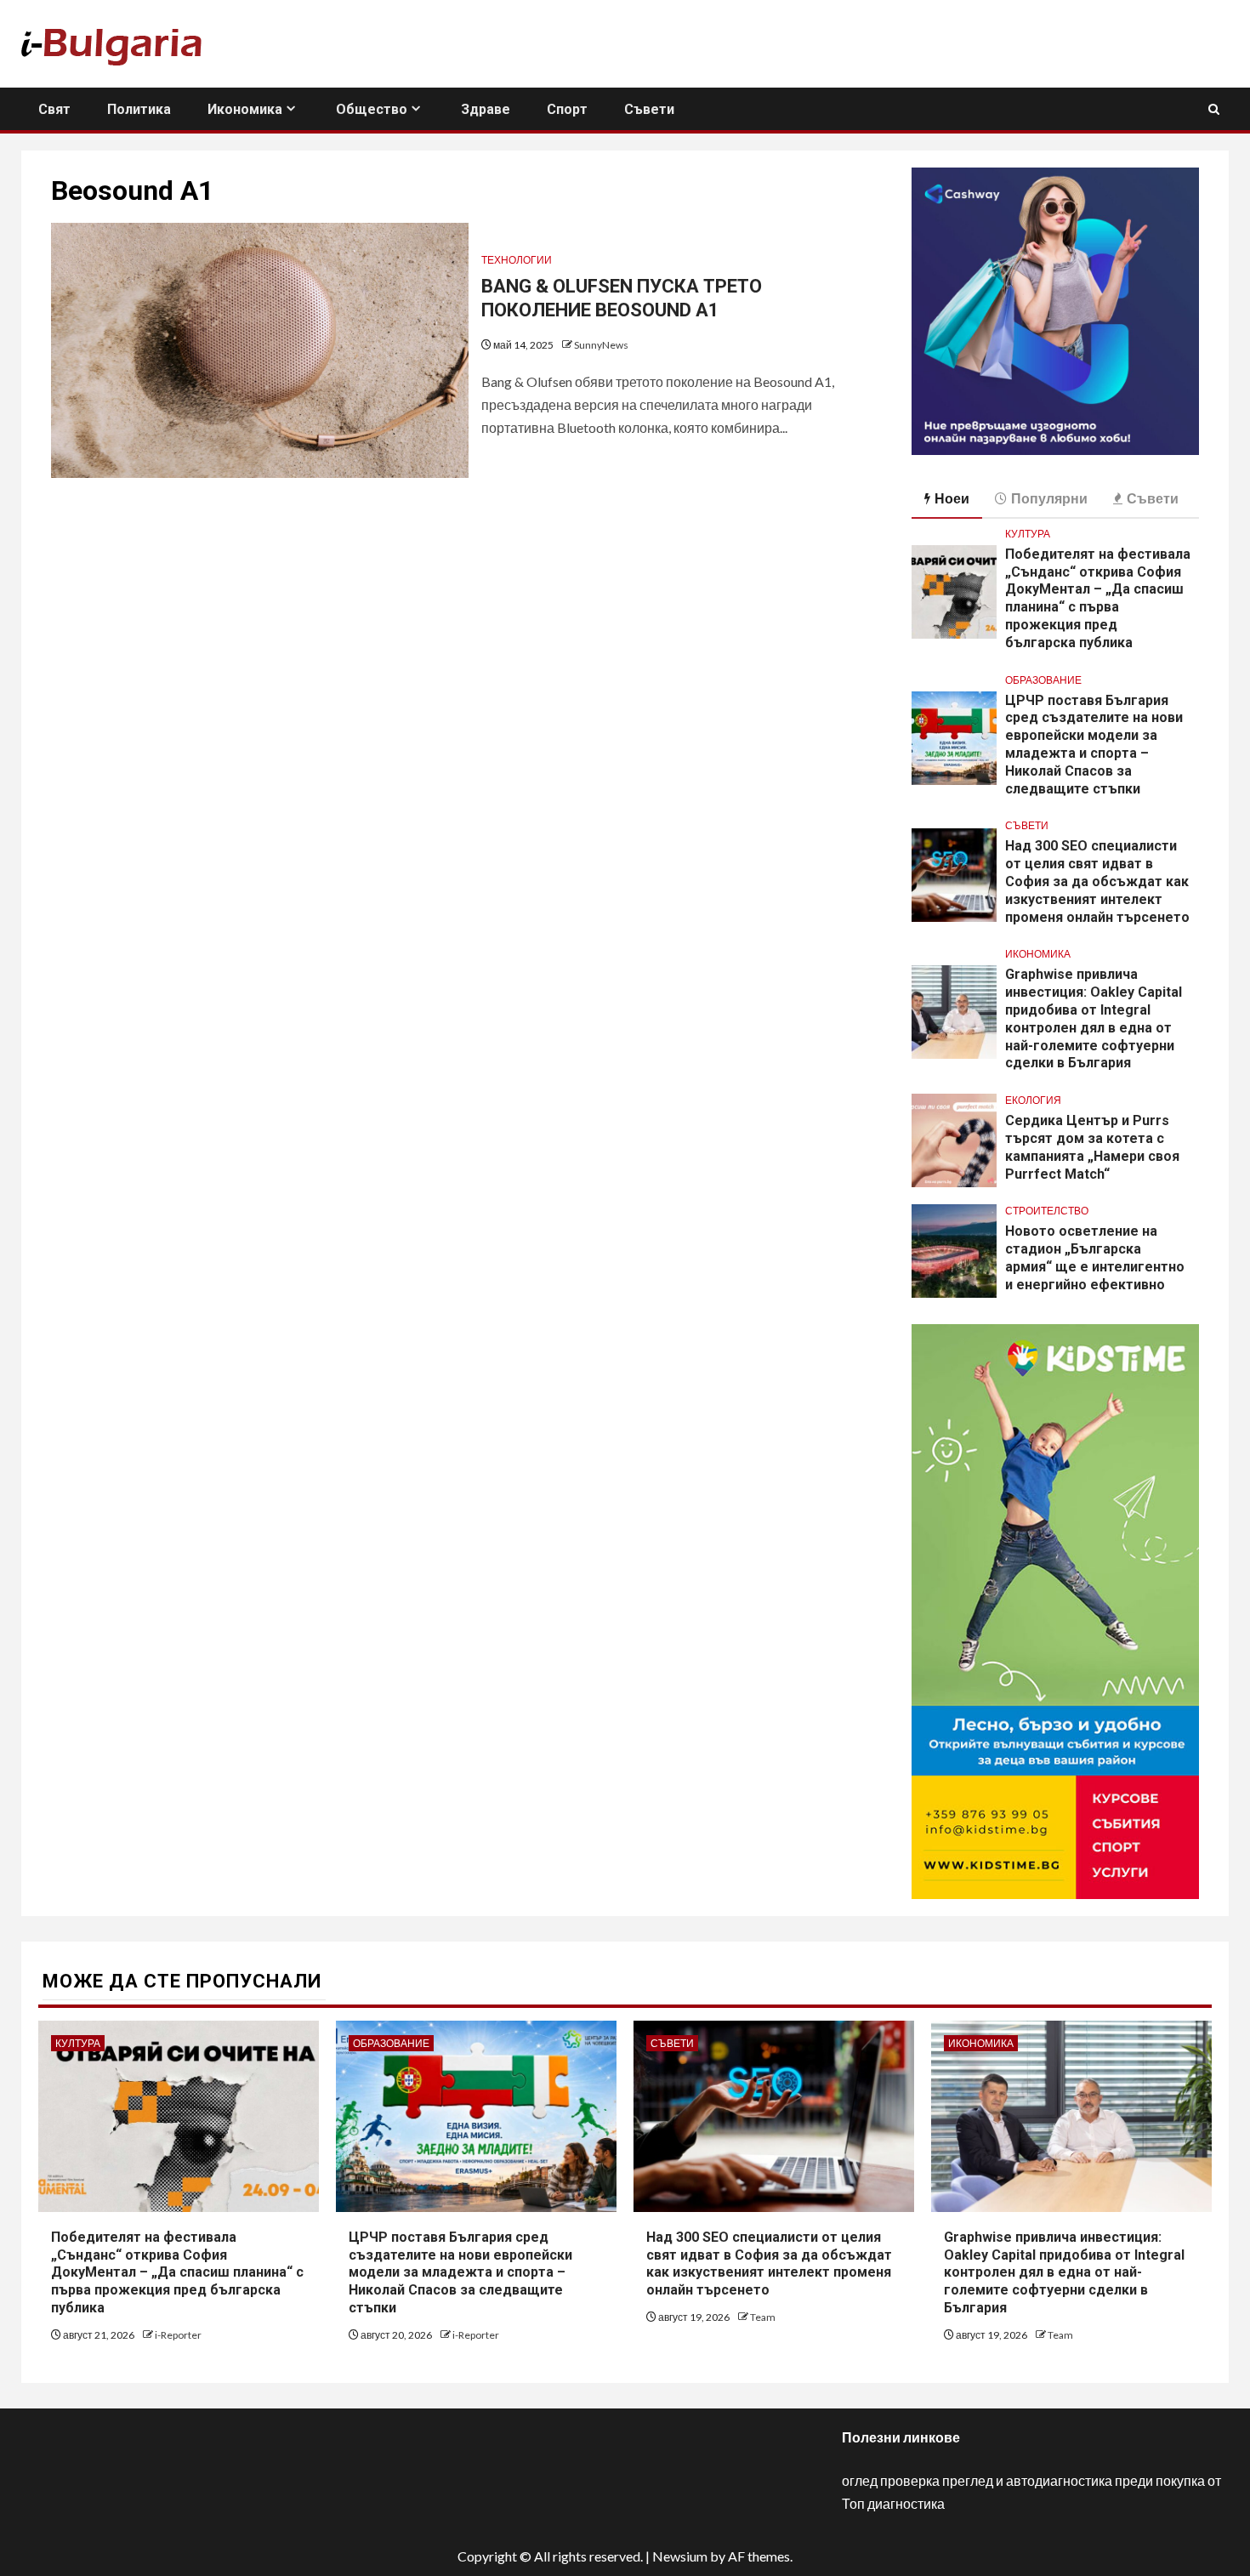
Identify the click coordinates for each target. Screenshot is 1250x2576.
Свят (54, 109)
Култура (1028, 534)
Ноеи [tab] (952, 498)
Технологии (517, 260)
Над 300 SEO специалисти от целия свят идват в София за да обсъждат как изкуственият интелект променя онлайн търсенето (1097, 881)
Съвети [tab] (1153, 498)
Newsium (680, 2556)
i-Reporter (178, 2335)
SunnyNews (601, 345)
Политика (139, 109)
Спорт (567, 109)
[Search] (1214, 109)
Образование (1043, 680)
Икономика (245, 109)
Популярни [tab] (1049, 498)
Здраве (486, 109)
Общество (372, 109)
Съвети (649, 109)
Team (763, 2317)
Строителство (1047, 1211)
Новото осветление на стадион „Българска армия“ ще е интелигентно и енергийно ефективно (1095, 1257)
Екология (1033, 1100)
